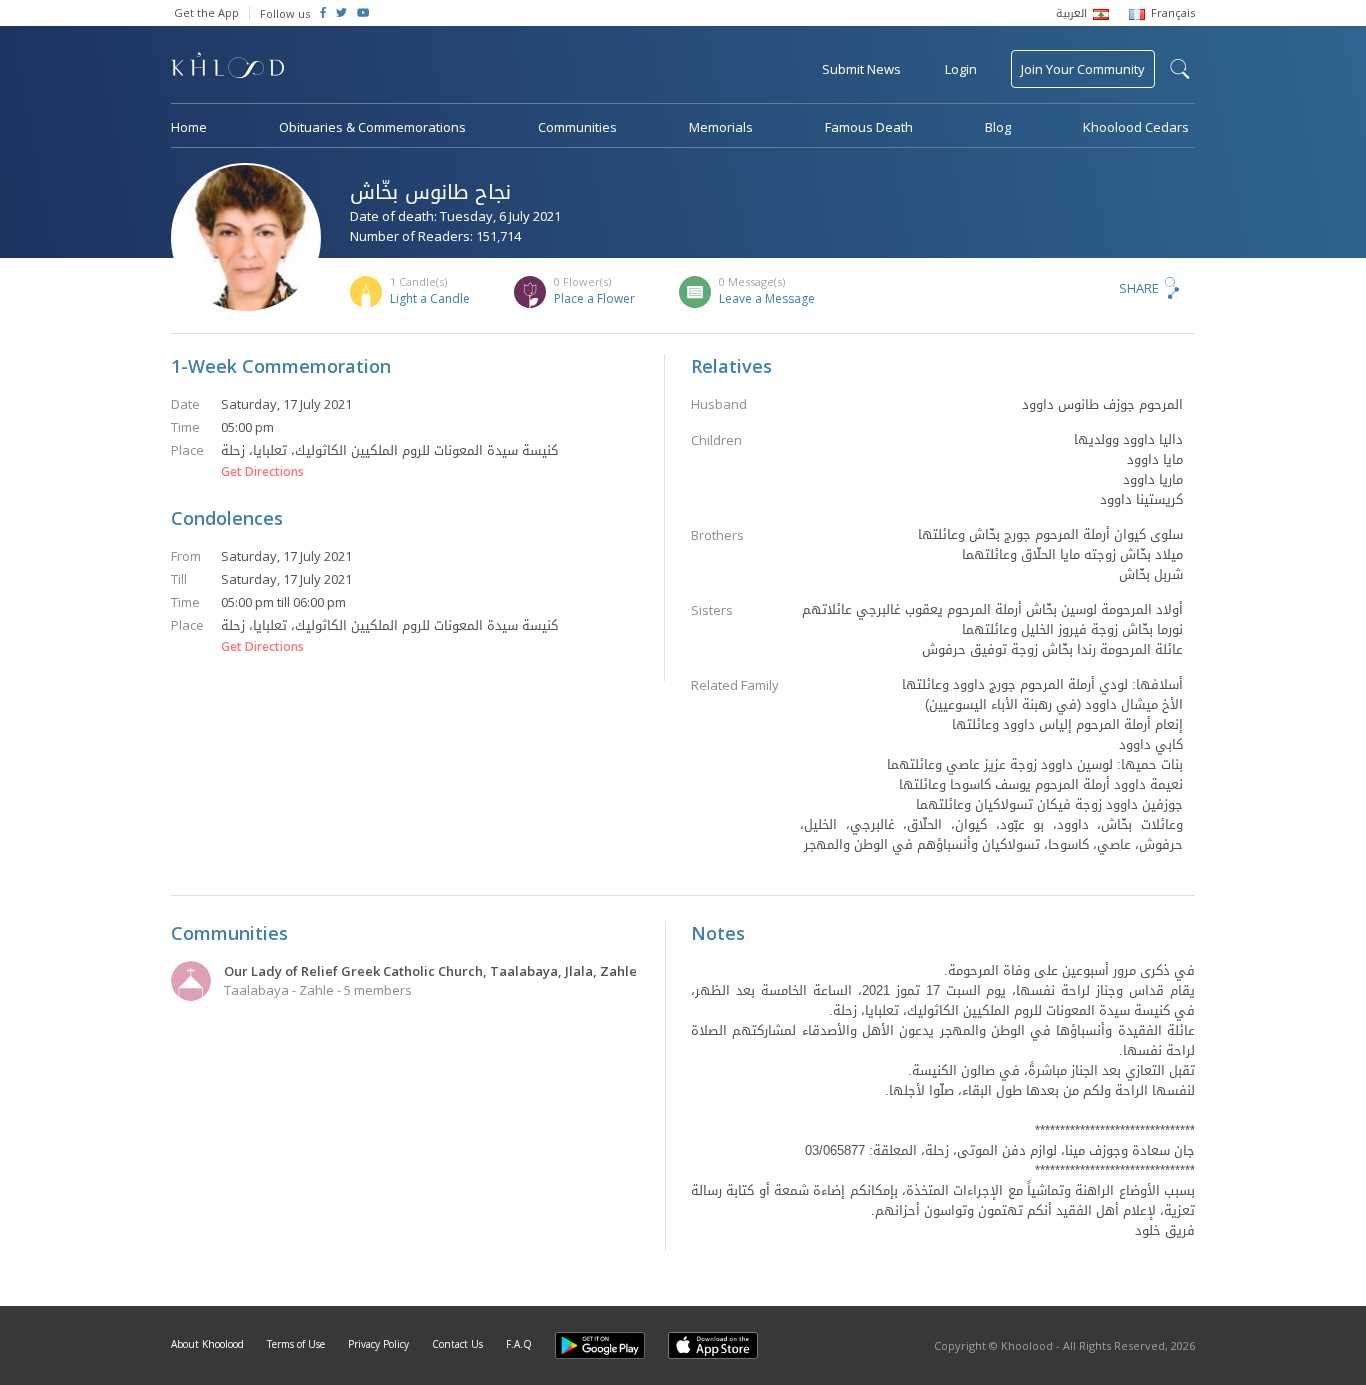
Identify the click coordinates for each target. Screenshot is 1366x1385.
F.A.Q (519, 1344)
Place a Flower (594, 298)
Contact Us (457, 1344)
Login (961, 69)
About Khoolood (207, 1344)
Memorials (721, 127)
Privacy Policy (378, 1344)
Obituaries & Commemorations (372, 127)
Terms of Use (296, 1344)
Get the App (206, 12)
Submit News (861, 69)
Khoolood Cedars (1136, 127)
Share (1139, 288)
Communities (577, 127)
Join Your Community (1083, 69)
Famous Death (869, 127)
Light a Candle (430, 298)
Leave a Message (767, 298)
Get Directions (262, 472)
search (1180, 69)
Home (189, 127)
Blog (998, 127)
